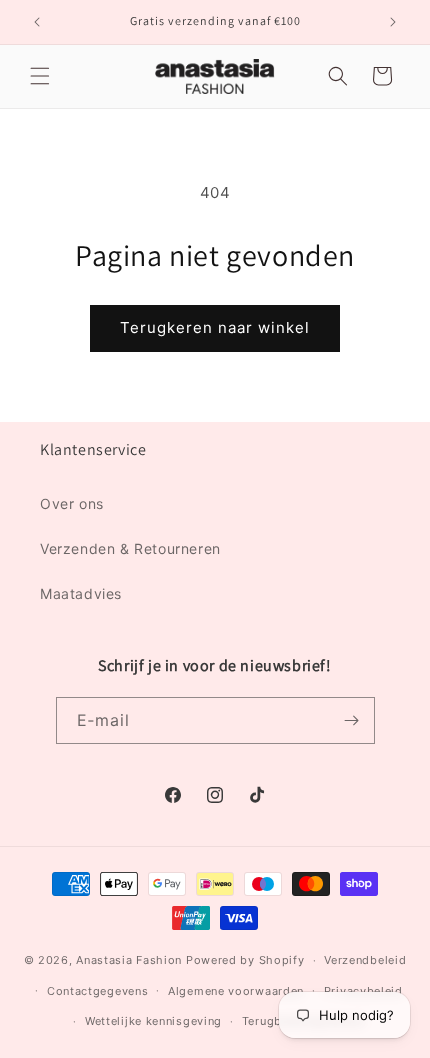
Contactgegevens (98, 991)
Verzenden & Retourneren (130, 548)
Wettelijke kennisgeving (153, 1021)
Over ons (72, 503)
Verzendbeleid (365, 960)
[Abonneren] (352, 720)
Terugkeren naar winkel (215, 327)
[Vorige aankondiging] (37, 22)
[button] (40, 76)
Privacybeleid (363, 991)
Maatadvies (81, 593)
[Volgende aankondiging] (393, 22)
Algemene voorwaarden (236, 991)
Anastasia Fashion (129, 960)
